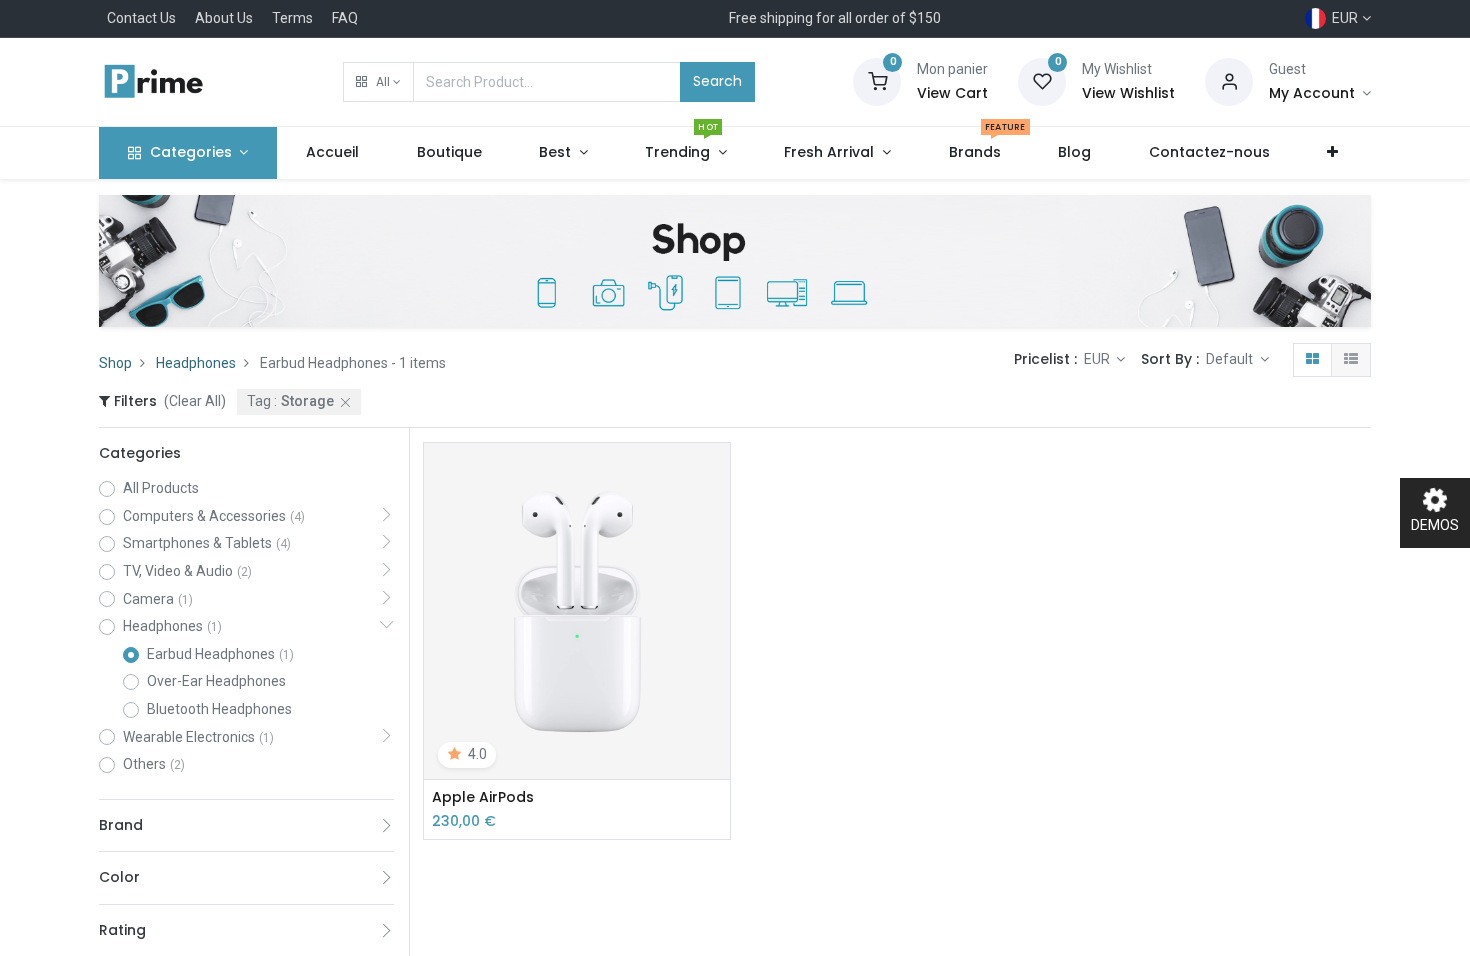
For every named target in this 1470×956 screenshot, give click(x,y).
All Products (161, 488)
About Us (224, 18)
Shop (115, 363)
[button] (378, 82)
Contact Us (141, 18)
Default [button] (1231, 359)
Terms (292, 18)
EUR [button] (1098, 359)
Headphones (196, 363)
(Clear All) (195, 401)
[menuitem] (332, 153)
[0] (877, 81)
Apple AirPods (483, 797)
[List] (1351, 360)
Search (717, 81)
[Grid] (1312, 360)
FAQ (345, 18)
